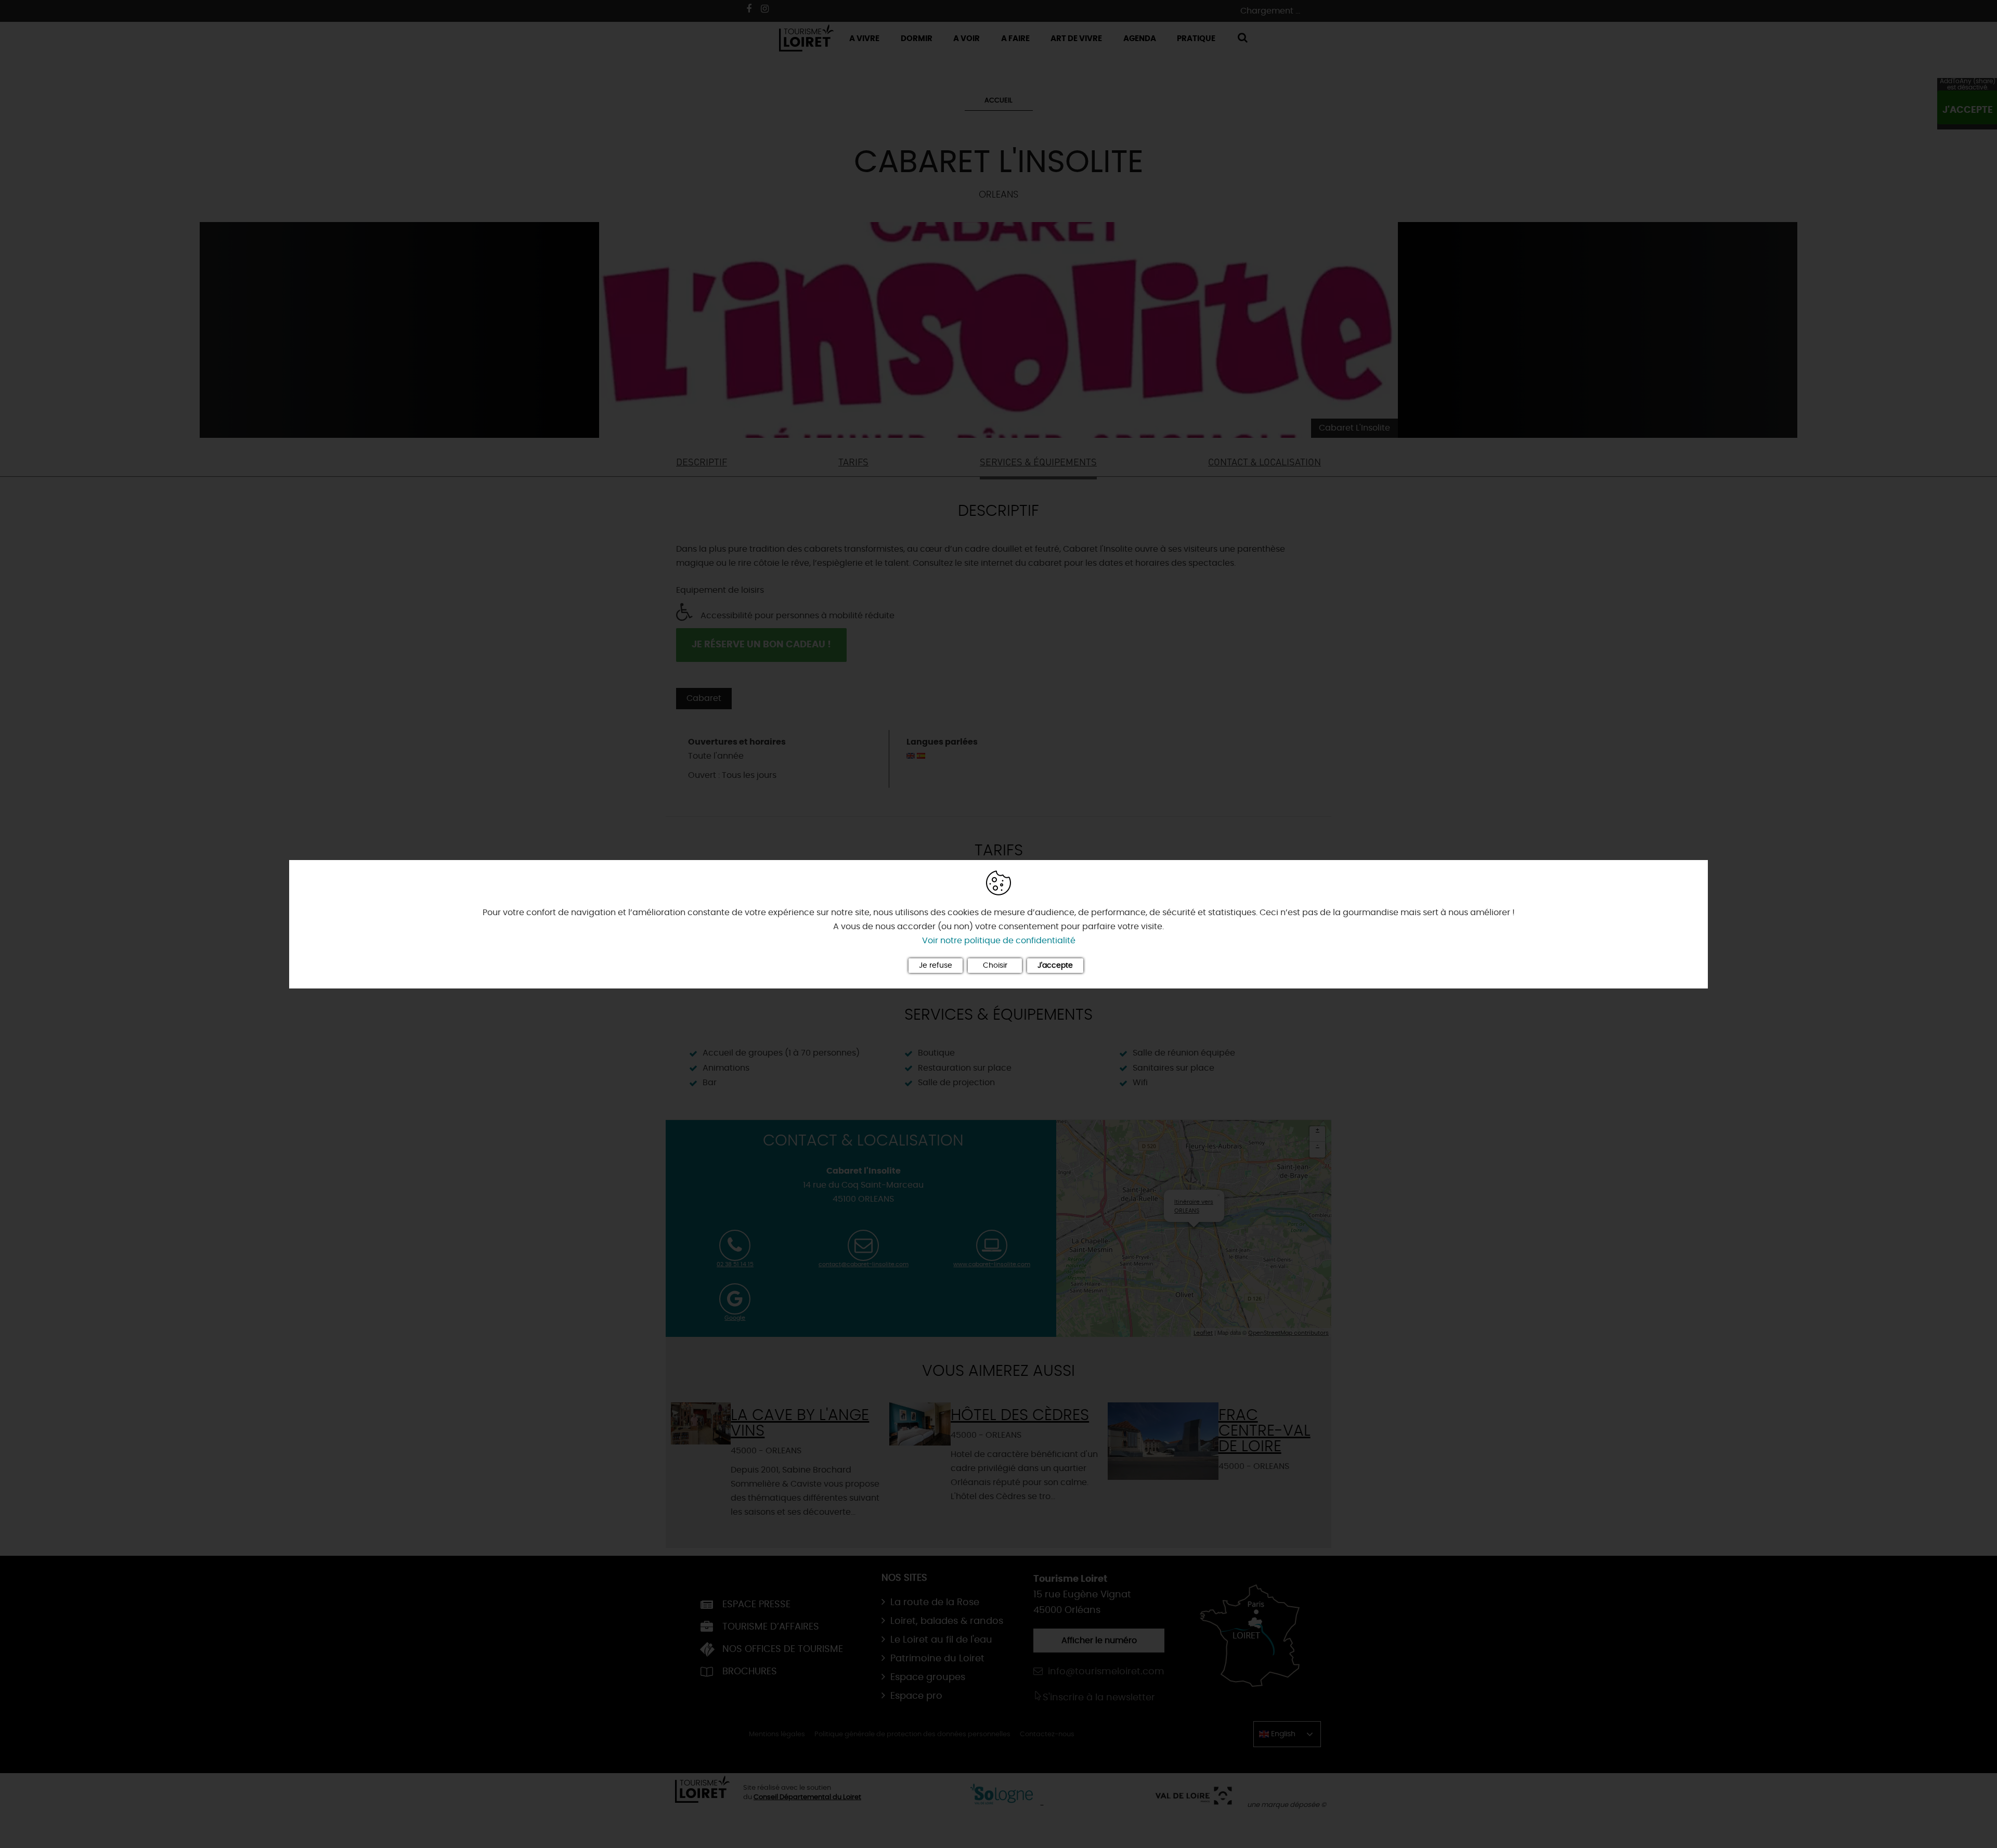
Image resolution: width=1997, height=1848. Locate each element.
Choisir (995, 966)
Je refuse (936, 966)
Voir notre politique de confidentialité (999, 941)
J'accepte (1055, 966)
